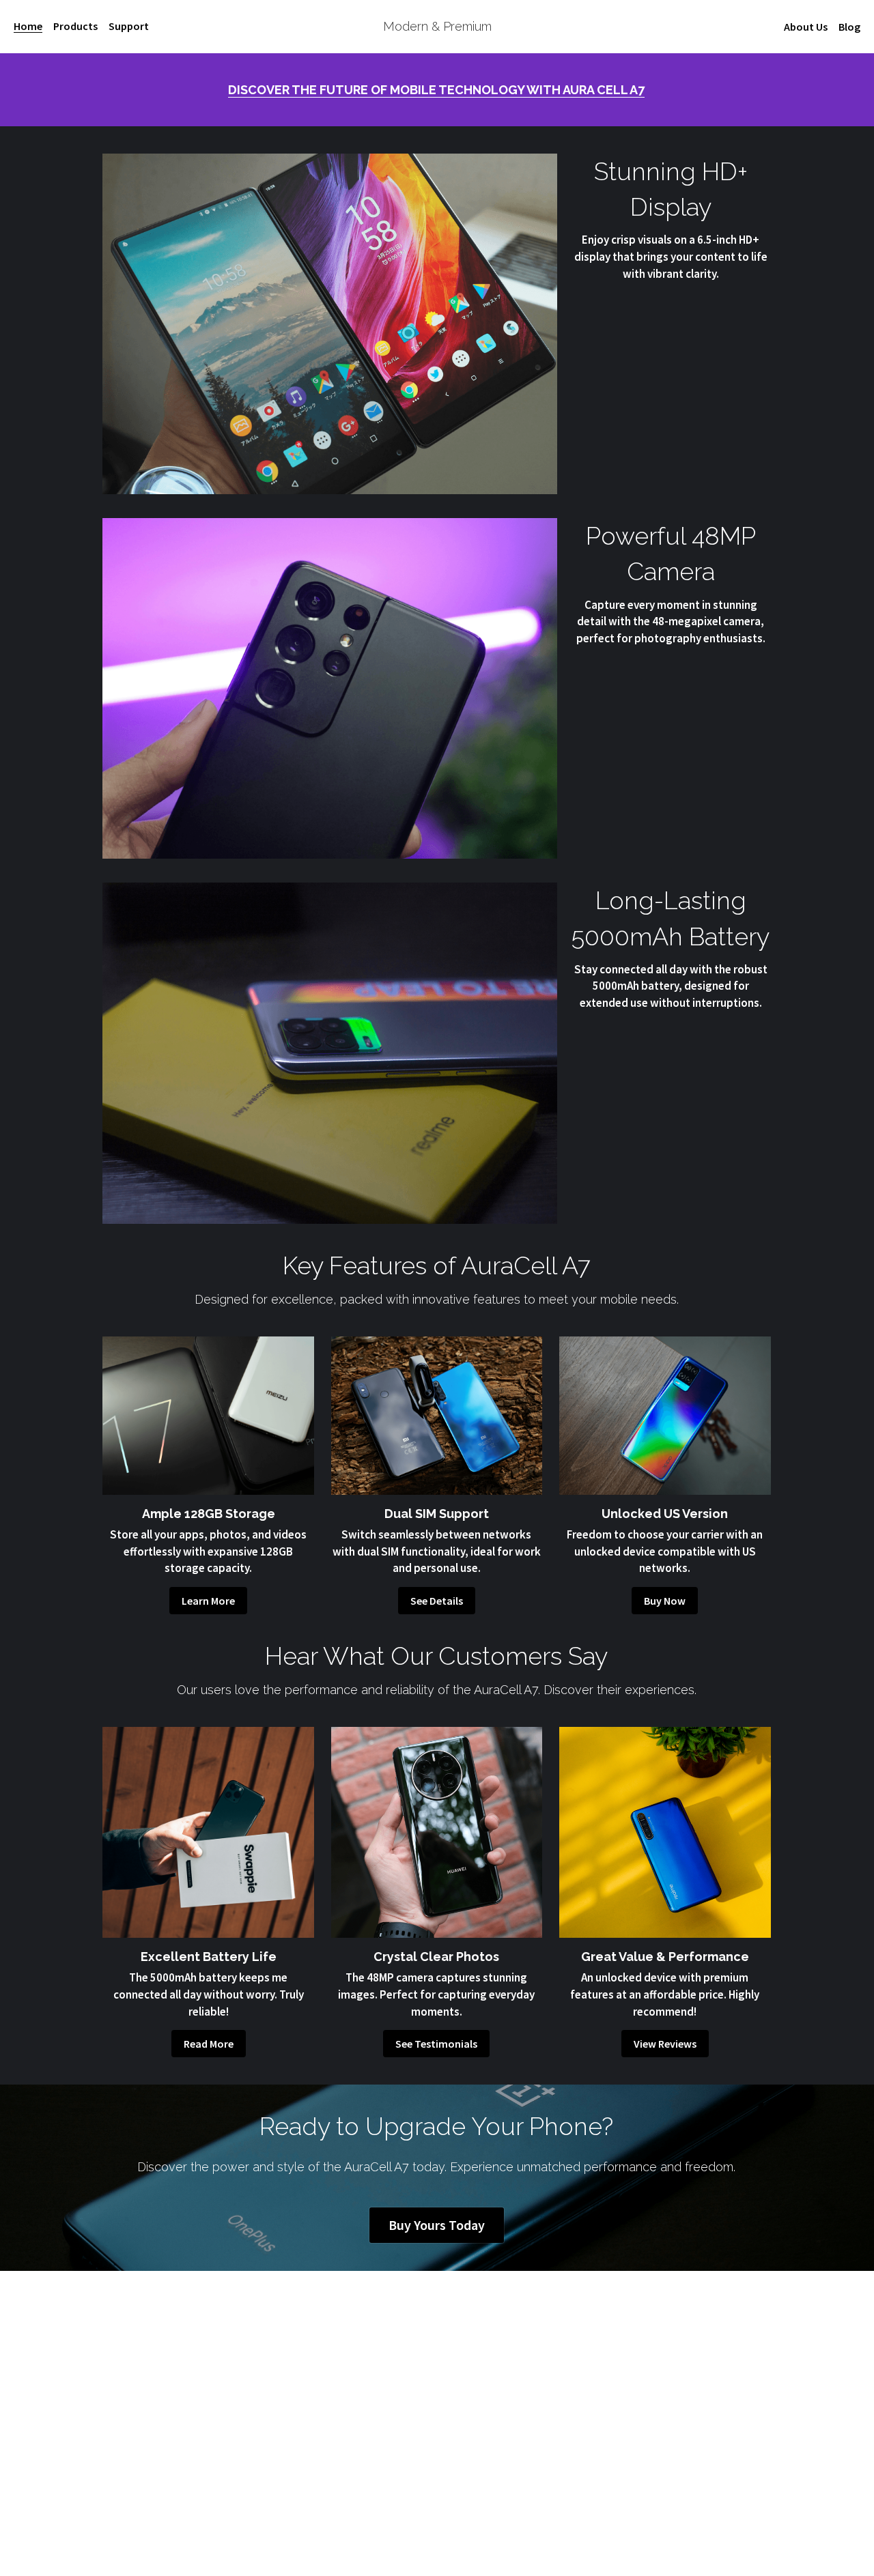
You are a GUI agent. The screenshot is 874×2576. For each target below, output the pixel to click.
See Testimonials (436, 2044)
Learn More (208, 1601)
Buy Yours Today (437, 2225)
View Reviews (665, 2044)
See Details (437, 1601)
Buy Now (665, 1601)
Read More (209, 2044)
